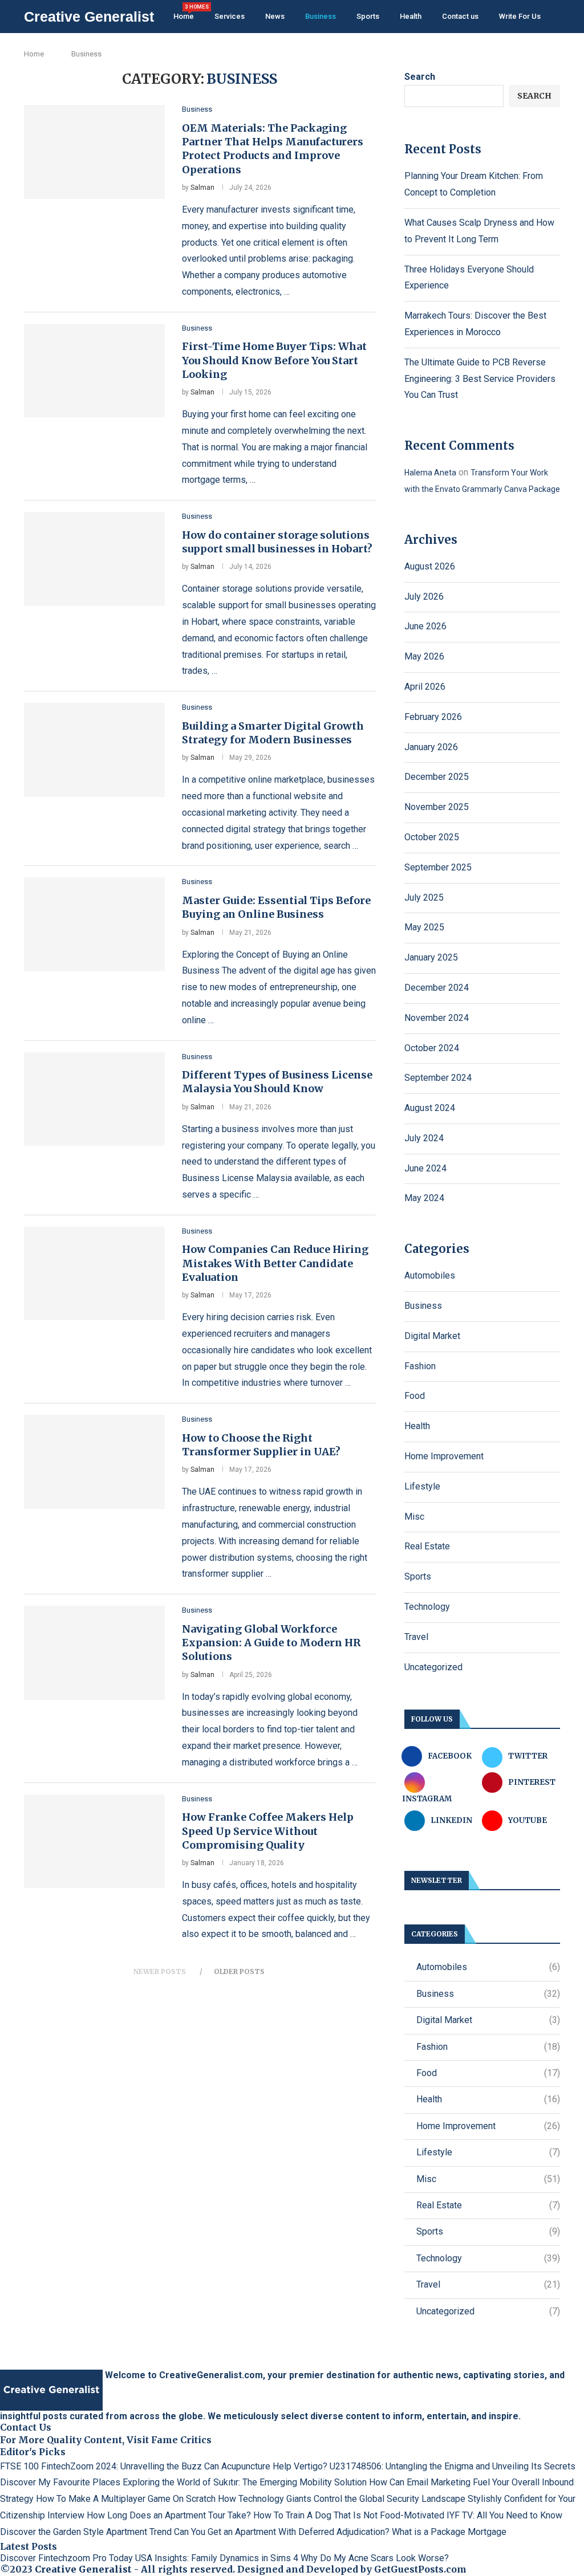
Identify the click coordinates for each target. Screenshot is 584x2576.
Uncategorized (433, 1667)
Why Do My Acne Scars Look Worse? (375, 2558)
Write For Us (520, 16)
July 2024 (424, 1138)
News (275, 16)
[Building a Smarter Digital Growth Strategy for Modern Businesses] (94, 750)
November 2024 (437, 1018)
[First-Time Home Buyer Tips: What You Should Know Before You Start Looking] (94, 371)
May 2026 (424, 656)
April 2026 (425, 687)
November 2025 (437, 807)
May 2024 (424, 1198)
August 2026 (430, 566)
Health (411, 16)
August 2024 (430, 1108)
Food (415, 1396)
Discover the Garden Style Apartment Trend (86, 2532)
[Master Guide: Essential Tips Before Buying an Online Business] (94, 924)
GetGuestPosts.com (420, 2569)
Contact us (460, 16)
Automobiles (430, 1275)
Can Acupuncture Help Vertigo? (266, 2466)
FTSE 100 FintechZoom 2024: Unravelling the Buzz (101, 2466)
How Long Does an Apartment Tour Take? (169, 2515)
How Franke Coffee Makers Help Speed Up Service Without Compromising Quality (268, 1831)
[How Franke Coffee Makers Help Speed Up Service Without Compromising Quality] (94, 1841)
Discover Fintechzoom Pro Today (66, 2558)
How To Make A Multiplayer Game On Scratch (126, 2499)
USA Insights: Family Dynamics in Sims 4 (217, 2558)
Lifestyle (422, 1486)
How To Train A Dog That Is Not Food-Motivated (349, 2515)
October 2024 (432, 1048)
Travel (416, 1637)
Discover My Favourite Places (60, 2482)
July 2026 (424, 597)
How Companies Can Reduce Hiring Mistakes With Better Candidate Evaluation (275, 1263)
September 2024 (438, 1078)
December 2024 (437, 988)
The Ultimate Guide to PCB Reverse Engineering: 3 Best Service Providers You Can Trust (480, 379)
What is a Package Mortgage (449, 2532)
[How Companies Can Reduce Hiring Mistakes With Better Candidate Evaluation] (94, 1273)
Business (321, 16)
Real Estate (427, 1546)
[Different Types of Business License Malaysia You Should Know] (94, 1099)
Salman (202, 188)
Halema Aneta (430, 473)
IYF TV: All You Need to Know (504, 2515)
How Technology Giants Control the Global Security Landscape (342, 2499)
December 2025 (437, 777)
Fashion (420, 1366)
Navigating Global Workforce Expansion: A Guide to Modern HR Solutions (271, 1643)
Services (230, 16)
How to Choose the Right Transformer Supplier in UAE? (261, 1445)
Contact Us (26, 2427)
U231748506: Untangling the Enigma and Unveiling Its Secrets (453, 2466)
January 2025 (431, 957)
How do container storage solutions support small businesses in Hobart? (277, 542)
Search (420, 77)
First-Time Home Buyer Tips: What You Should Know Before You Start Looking (274, 360)
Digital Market (432, 1336)
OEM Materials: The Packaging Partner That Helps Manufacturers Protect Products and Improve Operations (273, 149)
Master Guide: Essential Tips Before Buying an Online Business (276, 907)
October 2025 (432, 837)
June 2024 (425, 1168)
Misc (414, 1517)
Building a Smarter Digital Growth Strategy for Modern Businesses (273, 733)
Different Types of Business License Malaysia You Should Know (277, 1082)
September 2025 (438, 867)
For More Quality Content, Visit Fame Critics (106, 2440)
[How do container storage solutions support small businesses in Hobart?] (94, 559)
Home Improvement (444, 1456)
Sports (368, 16)
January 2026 (431, 747)
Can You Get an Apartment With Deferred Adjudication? (282, 2532)
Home (184, 12)
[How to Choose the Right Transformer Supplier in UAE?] (94, 1462)
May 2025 (424, 927)
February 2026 (433, 717)
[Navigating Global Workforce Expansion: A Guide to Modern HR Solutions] (94, 1653)
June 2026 (425, 626)
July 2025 (424, 898)
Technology (427, 1607)
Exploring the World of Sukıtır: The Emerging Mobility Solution (245, 2482)
